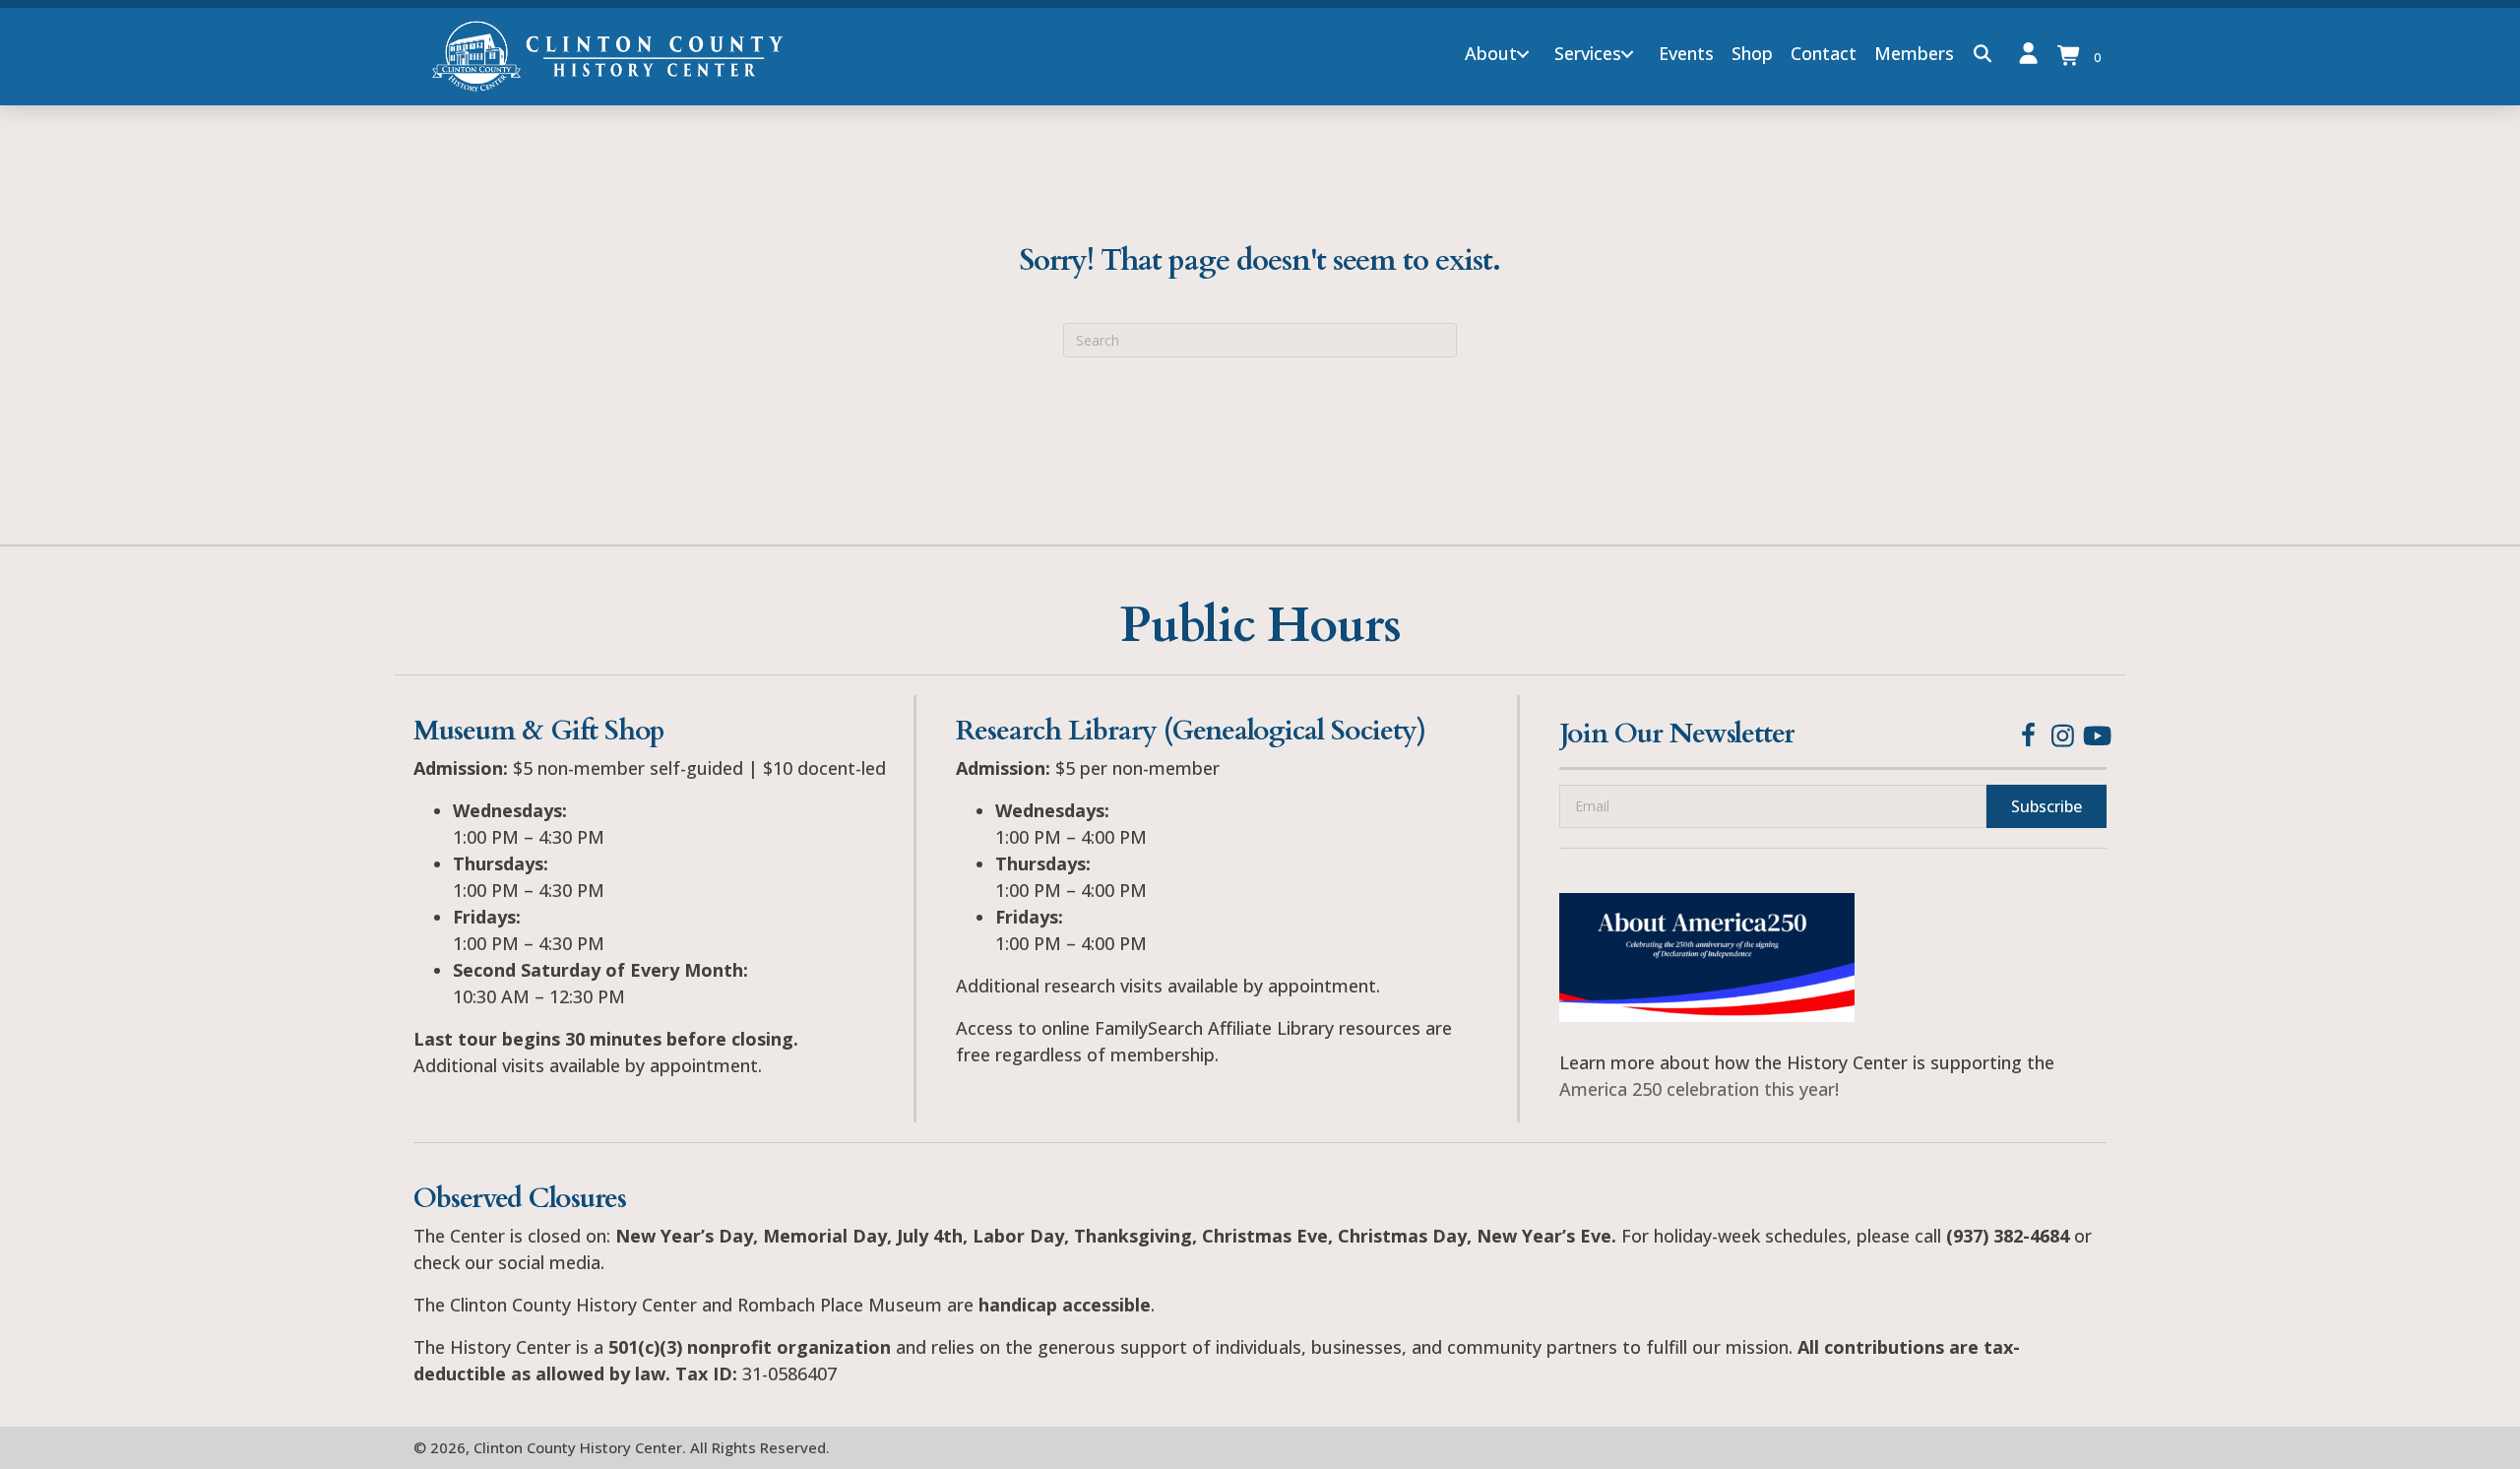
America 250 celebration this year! (1699, 1089)
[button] (1523, 54)
